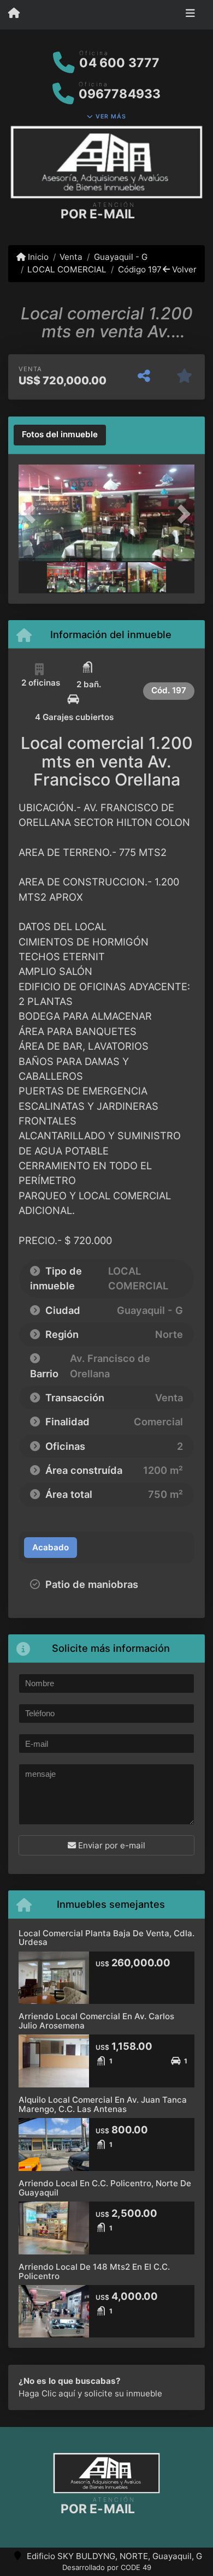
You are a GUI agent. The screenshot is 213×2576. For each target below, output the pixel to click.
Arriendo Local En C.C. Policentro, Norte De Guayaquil (105, 2188)
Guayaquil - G (120, 257)
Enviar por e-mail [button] (111, 1845)
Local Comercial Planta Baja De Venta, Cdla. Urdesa (106, 1938)
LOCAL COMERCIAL (67, 269)
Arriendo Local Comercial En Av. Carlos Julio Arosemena (96, 2021)
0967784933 (120, 94)
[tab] (60, 435)
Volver (183, 269)
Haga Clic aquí (47, 2393)
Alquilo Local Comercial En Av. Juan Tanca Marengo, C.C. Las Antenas (103, 2104)
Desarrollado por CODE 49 (107, 2567)
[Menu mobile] (14, 14)
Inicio (37, 257)
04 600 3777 (119, 63)
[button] (32, 514)
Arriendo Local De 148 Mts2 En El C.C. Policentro (94, 2271)
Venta (71, 257)
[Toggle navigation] (190, 15)
